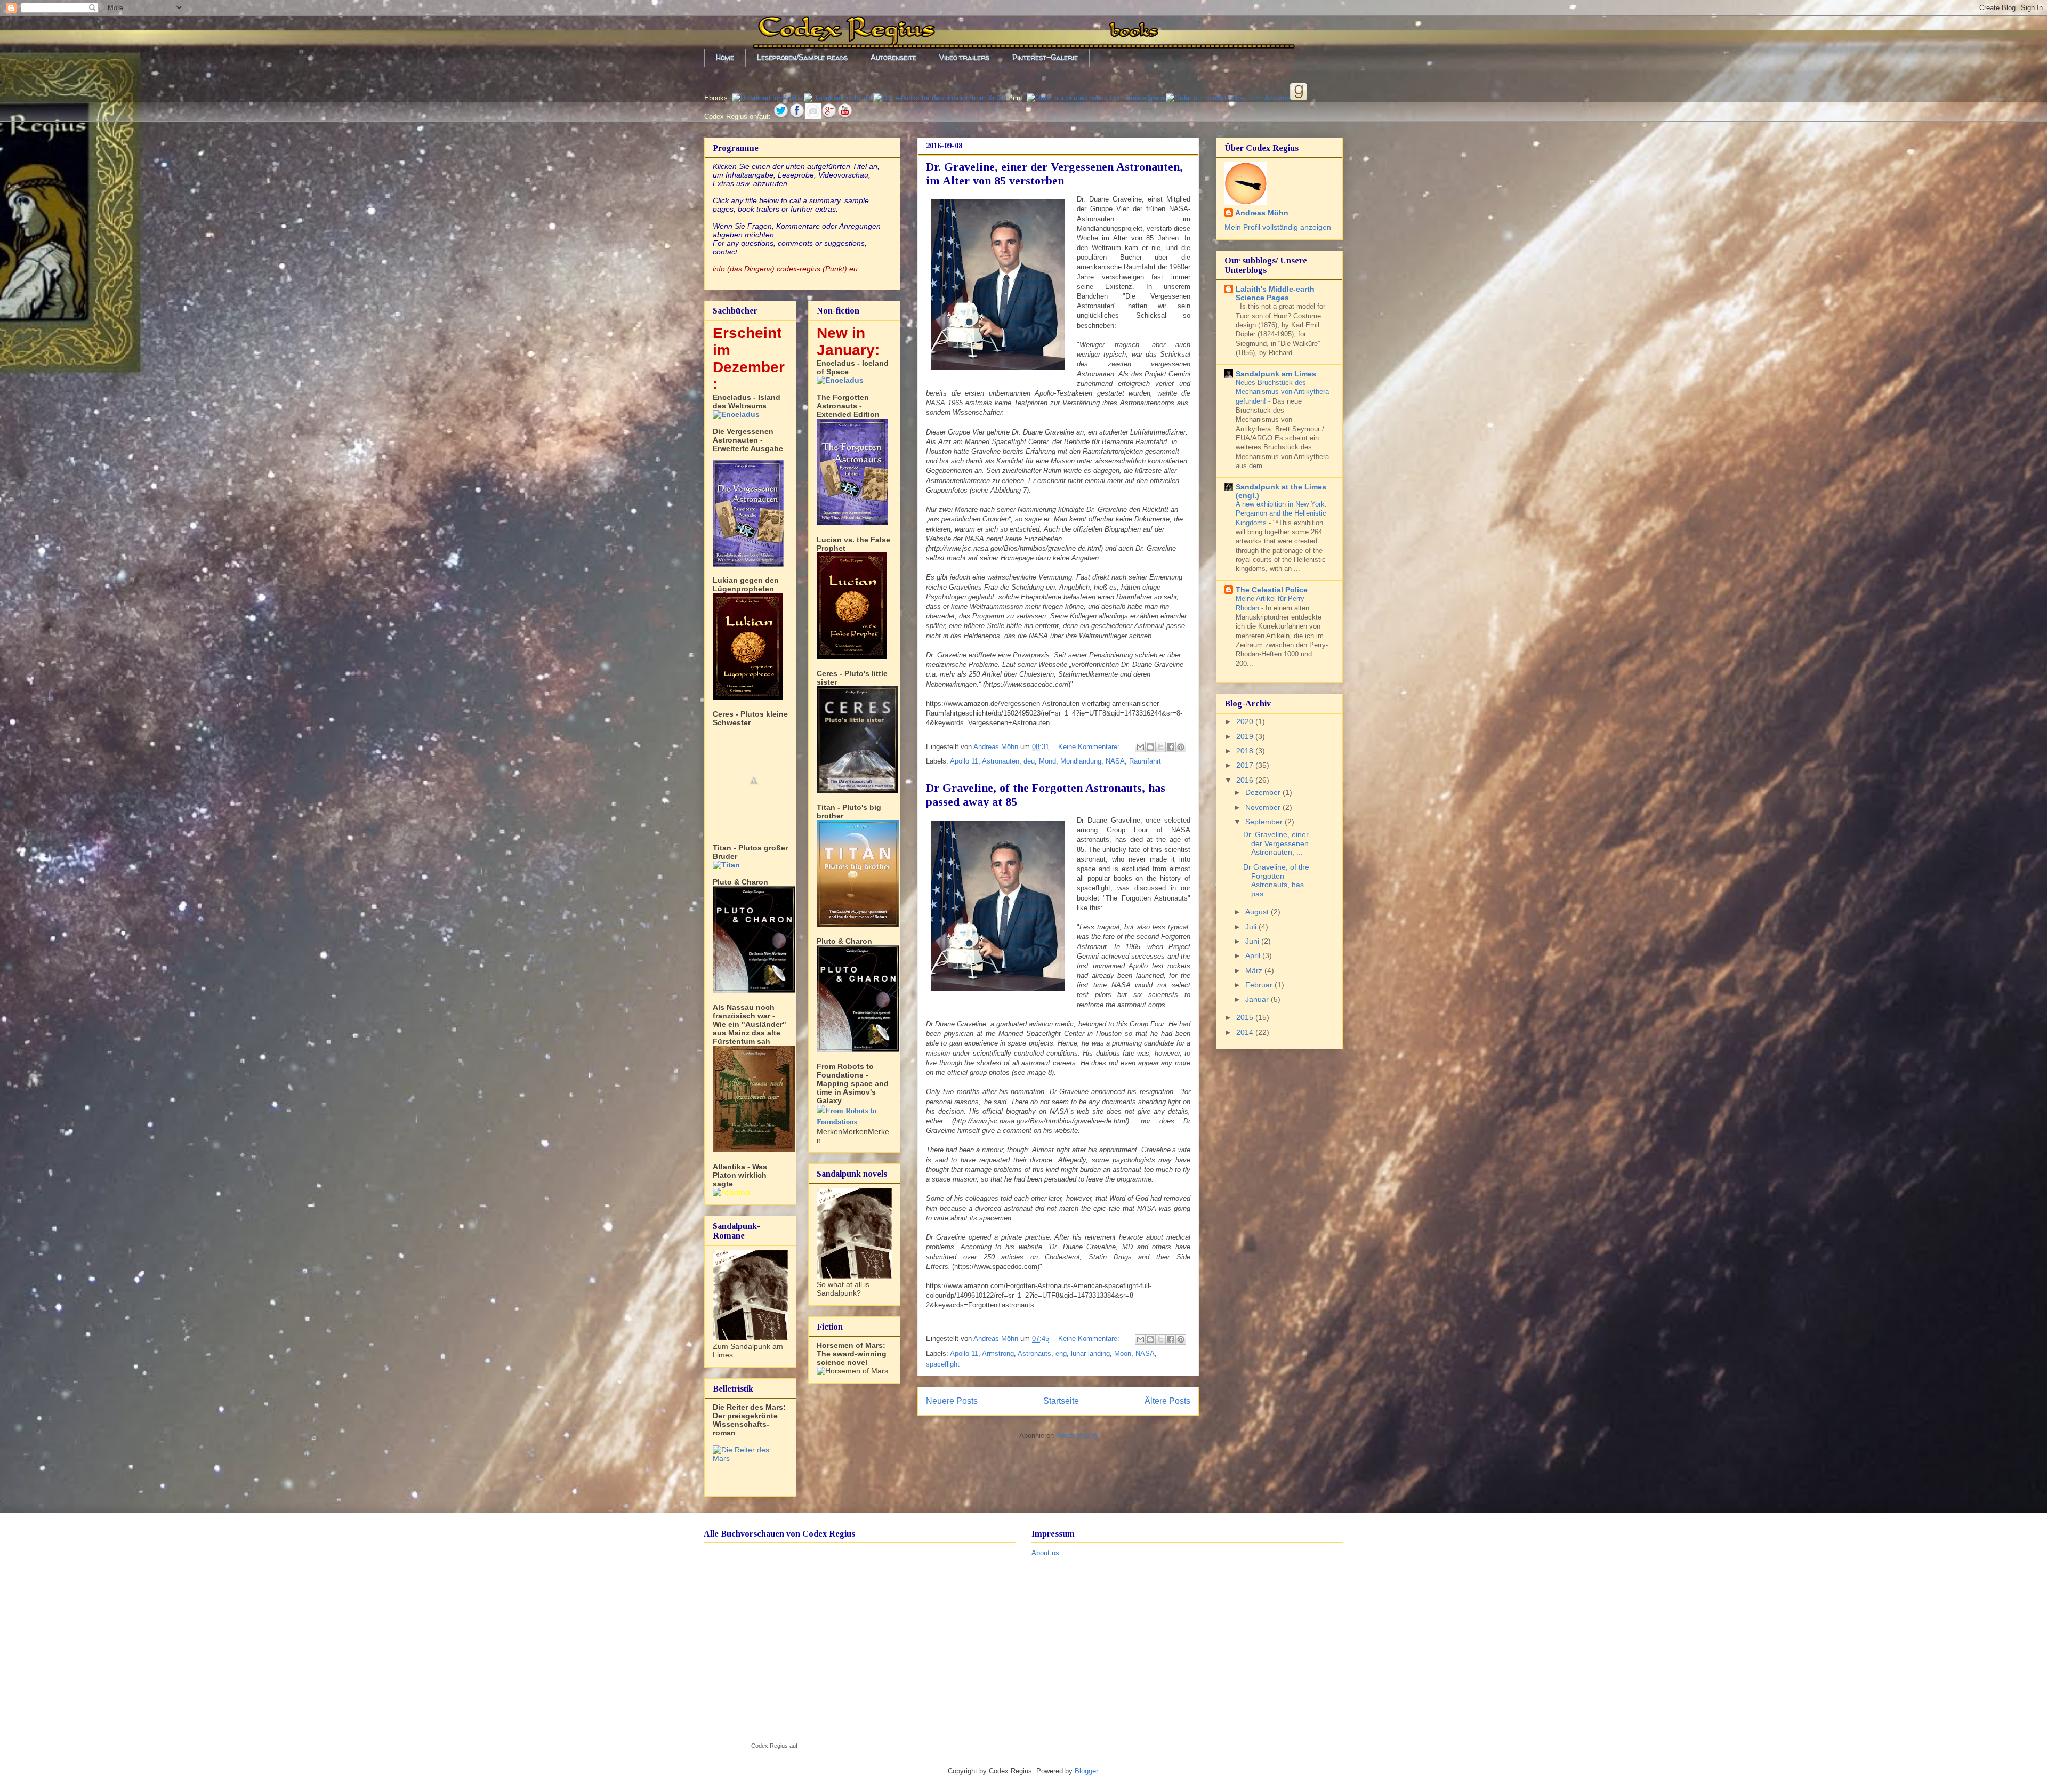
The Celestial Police (1272, 590)
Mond (1047, 761)
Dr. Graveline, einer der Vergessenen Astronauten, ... (1276, 843)
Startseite (1061, 1401)
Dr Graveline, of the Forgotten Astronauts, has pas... (1276, 880)
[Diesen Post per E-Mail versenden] (1140, 747)
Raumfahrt (1145, 761)
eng (1061, 1353)
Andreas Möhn (1262, 213)
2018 (1246, 751)
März (1255, 970)
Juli (1252, 927)
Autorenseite (893, 57)
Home (725, 57)
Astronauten (1001, 761)
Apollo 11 (964, 761)
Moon (1123, 1353)
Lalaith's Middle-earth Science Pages (1275, 293)
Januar (1258, 999)
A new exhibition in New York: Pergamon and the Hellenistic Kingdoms (1281, 513)
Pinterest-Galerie (1045, 57)
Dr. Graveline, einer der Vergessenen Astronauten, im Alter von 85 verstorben (1054, 174)
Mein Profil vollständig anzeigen (1278, 227)
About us (1045, 1553)
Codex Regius (769, 1746)
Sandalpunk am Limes (1276, 374)
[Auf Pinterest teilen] (1181, 747)
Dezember (1264, 792)
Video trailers (964, 57)
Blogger (1086, 1771)
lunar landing (1090, 1353)
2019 (1246, 736)
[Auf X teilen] (1160, 747)
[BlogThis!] (1150, 747)
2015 (1246, 1017)
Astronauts (1034, 1353)
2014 (1246, 1032)
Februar (1260, 985)
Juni (1253, 941)
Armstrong (998, 1353)
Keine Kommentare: (1090, 747)
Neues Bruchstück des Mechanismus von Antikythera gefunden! (1282, 392)
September (1265, 822)
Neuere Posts (952, 1401)
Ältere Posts (1167, 1401)
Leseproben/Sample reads (802, 57)
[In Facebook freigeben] (1171, 747)
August (1258, 912)
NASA (1115, 761)
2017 (1246, 765)
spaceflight (943, 1364)
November (1264, 807)
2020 (1246, 721)
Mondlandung (1081, 761)
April (1254, 955)
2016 (1246, 780)
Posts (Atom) (1077, 1436)
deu (1029, 761)
